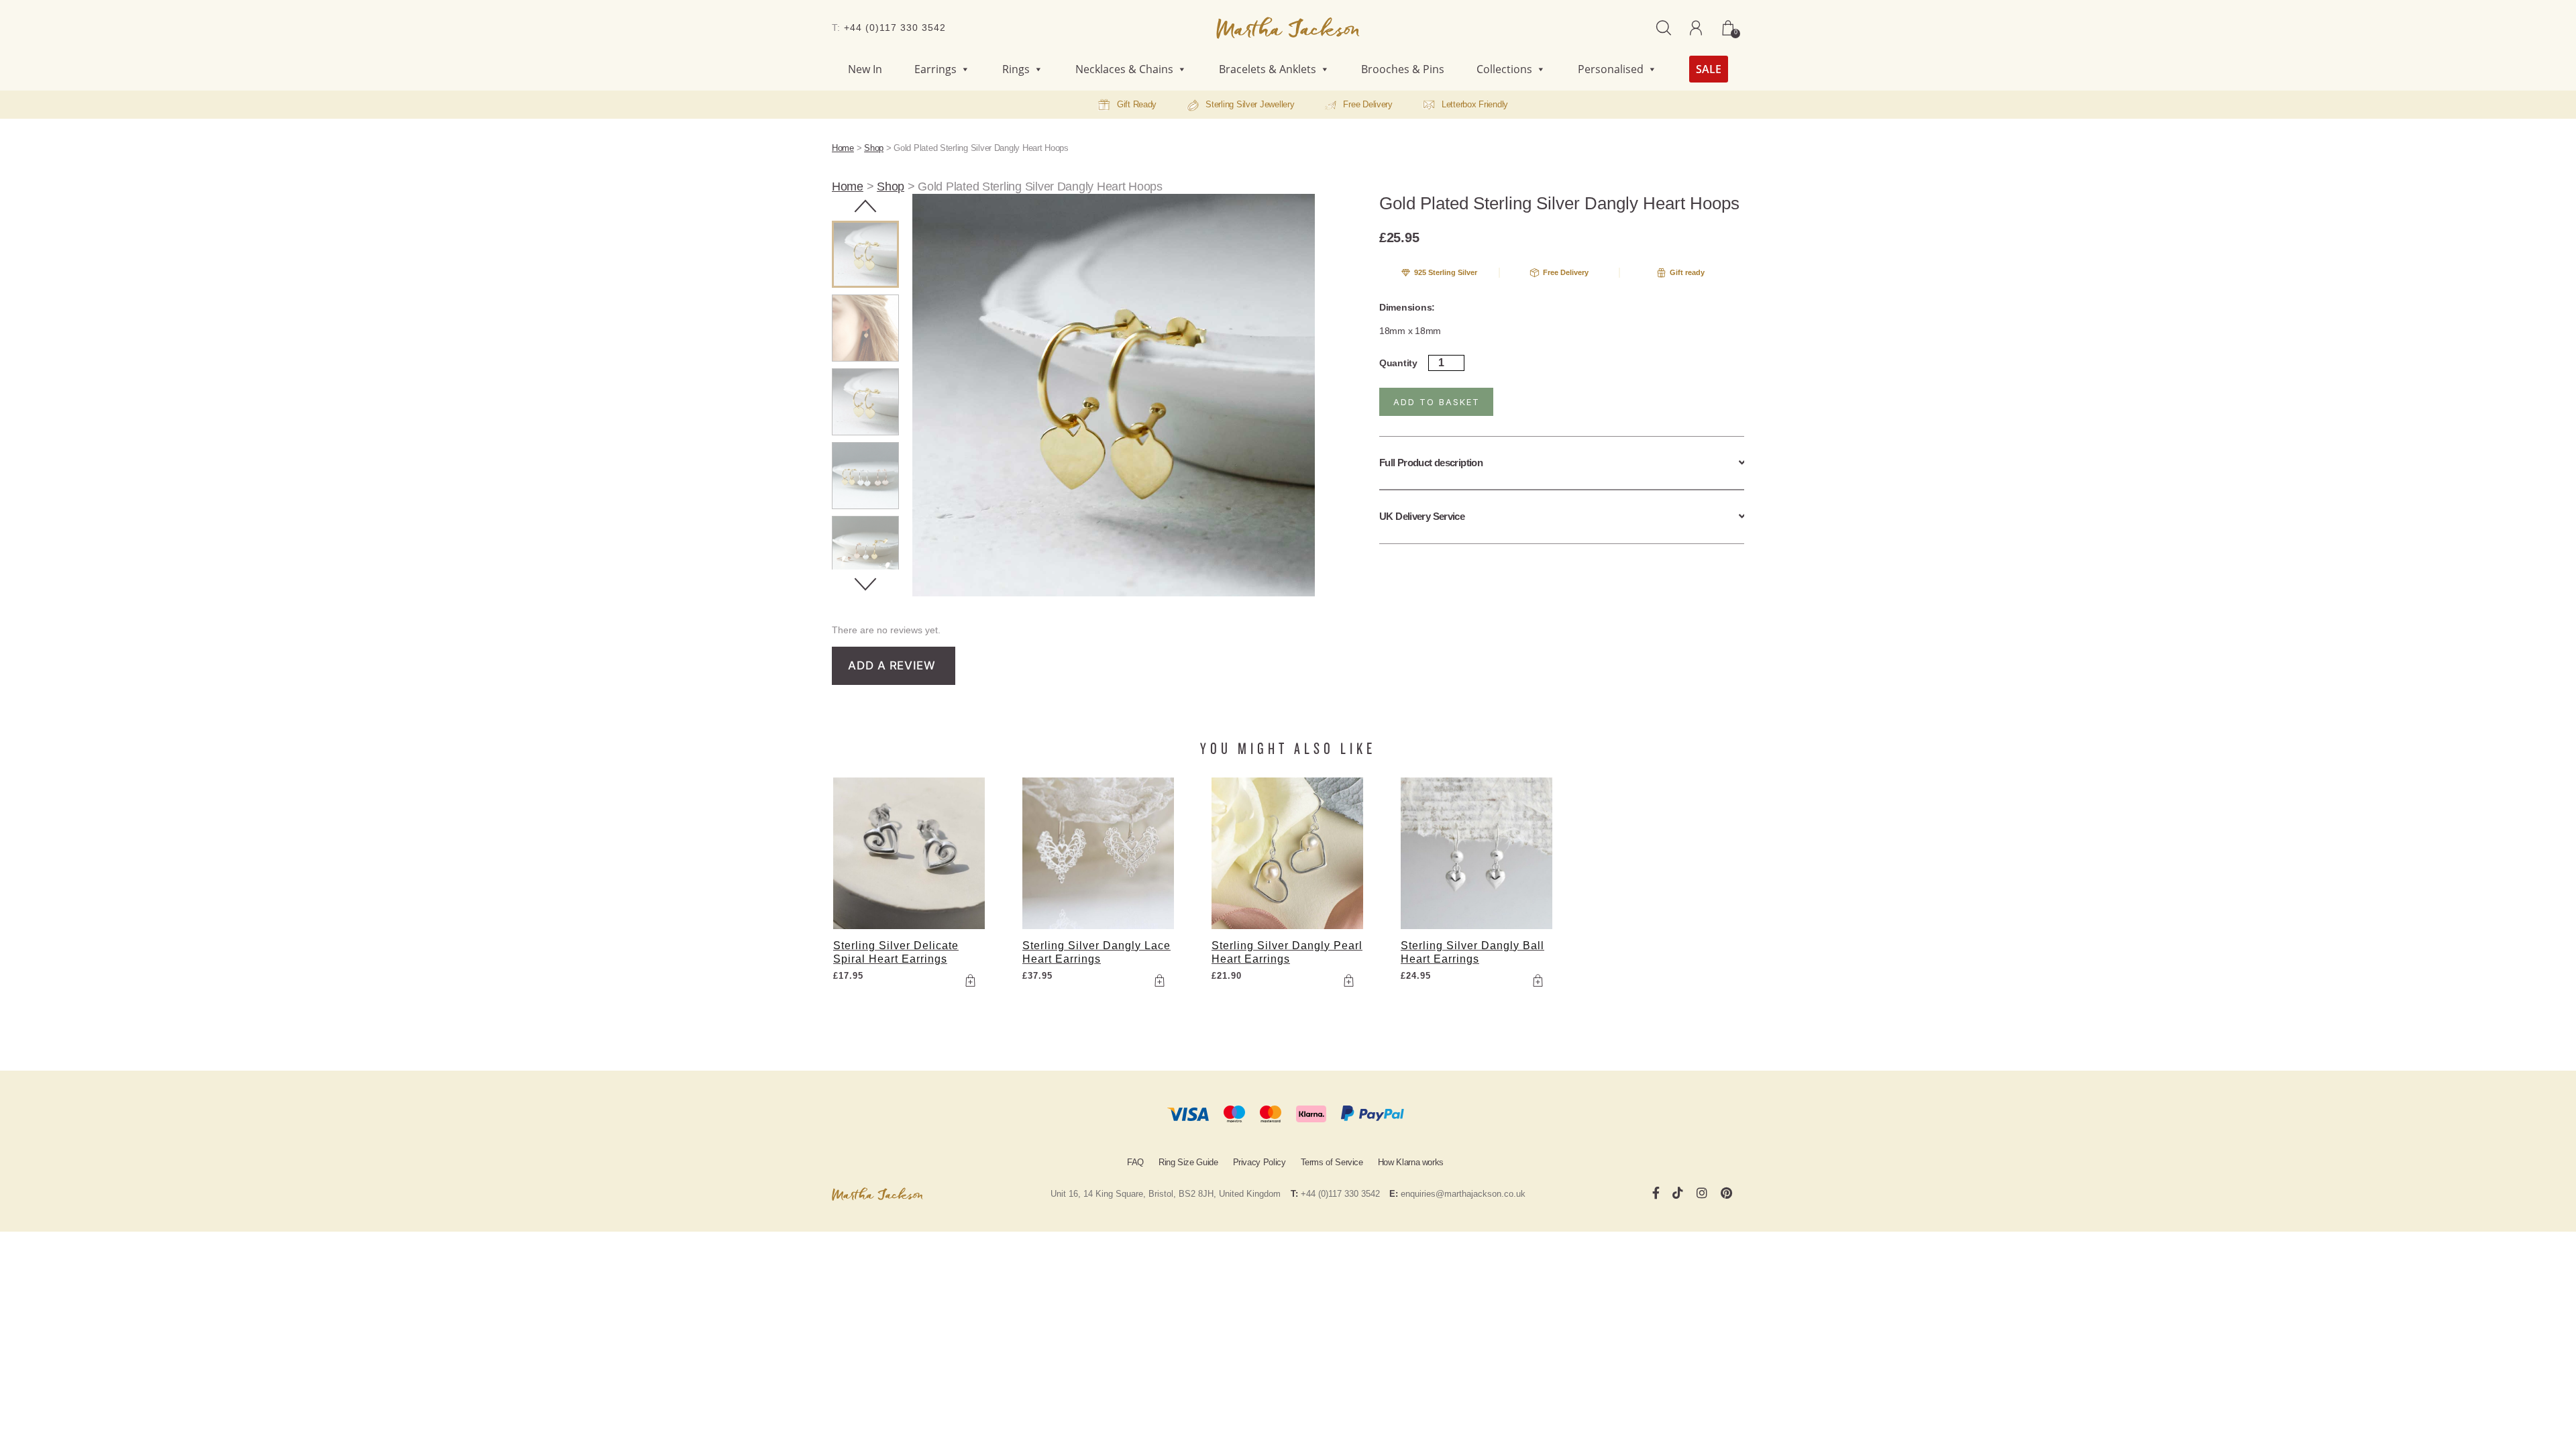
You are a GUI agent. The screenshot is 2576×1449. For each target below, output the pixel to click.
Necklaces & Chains (1124, 69)
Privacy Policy (1259, 1162)
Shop (874, 148)
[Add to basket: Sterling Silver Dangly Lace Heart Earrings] (1159, 981)
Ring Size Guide (1188, 1162)
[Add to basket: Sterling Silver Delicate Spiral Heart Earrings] (970, 981)
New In (865, 69)
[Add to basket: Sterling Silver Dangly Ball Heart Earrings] (1538, 981)
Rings (1016, 69)
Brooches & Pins (1403, 69)
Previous (865, 206)
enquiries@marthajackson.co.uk (1463, 1194)
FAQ (1135, 1162)
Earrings (935, 69)
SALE (1709, 69)
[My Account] (1696, 28)
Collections (1504, 69)
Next (865, 584)
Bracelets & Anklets (1268, 69)
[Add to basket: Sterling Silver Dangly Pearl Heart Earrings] (1348, 981)
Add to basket (1437, 402)
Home (843, 148)
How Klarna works (1411, 1162)
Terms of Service (1332, 1162)
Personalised (1611, 69)
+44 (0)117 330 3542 (895, 28)
